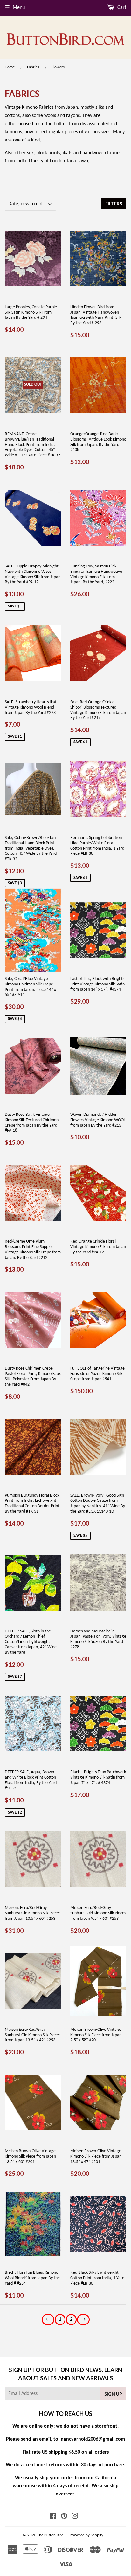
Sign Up (113, 2394)
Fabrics (33, 67)
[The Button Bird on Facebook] (53, 2517)
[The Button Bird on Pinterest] (64, 2517)
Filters (114, 203)
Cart (121, 8)
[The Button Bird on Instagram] (75, 2517)
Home (10, 67)
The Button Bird (50, 2535)
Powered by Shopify (86, 2535)
